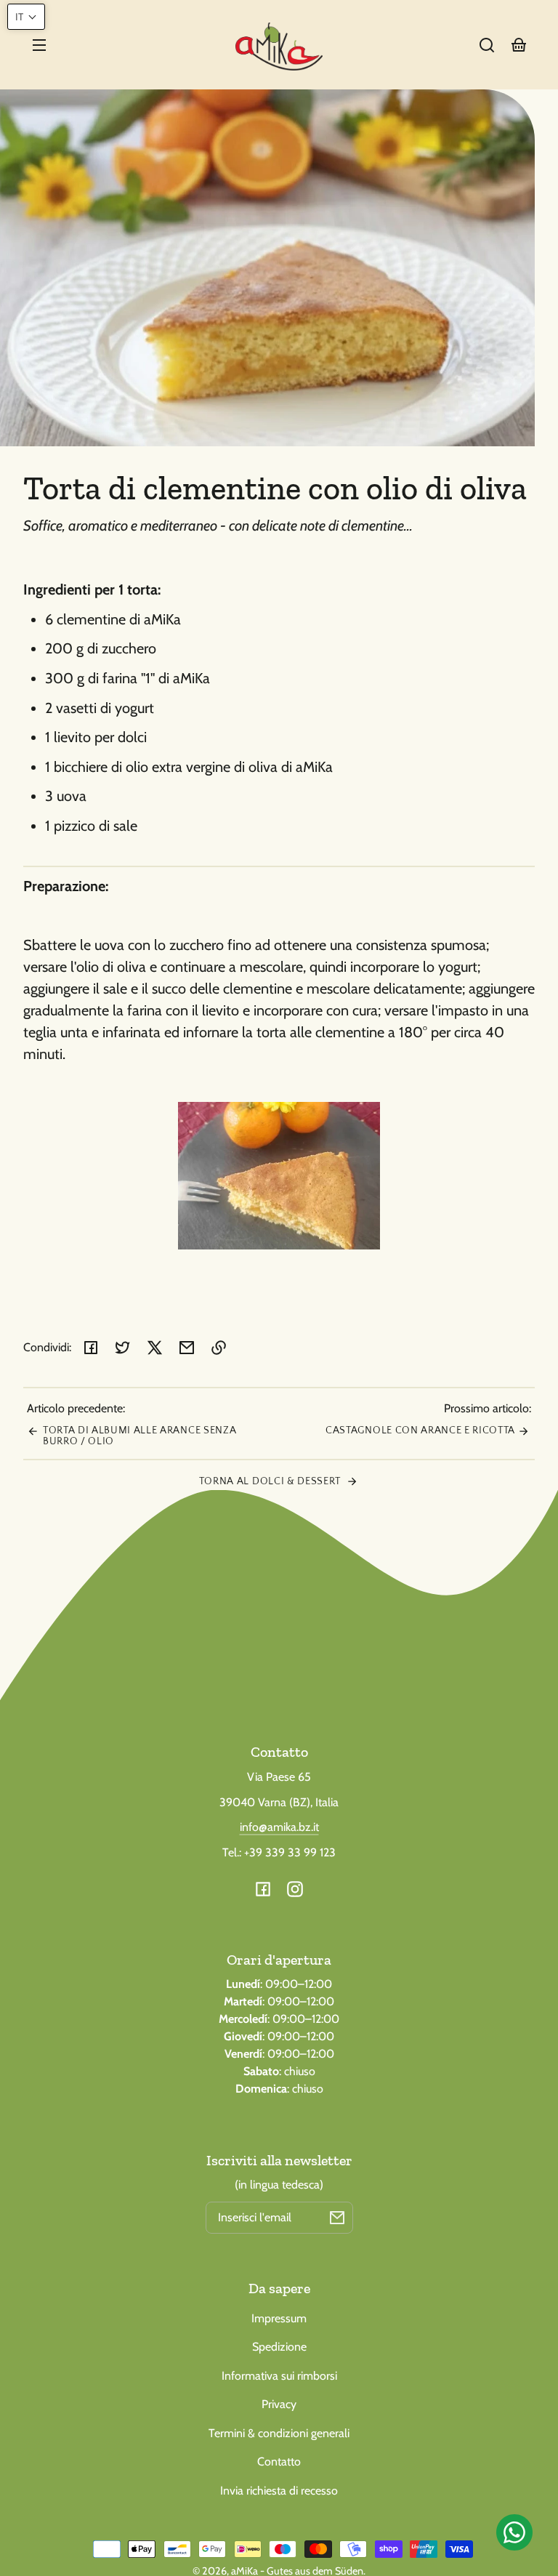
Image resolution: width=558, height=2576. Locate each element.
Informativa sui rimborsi (279, 2376)
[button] (487, 45)
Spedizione (279, 2347)
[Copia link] (219, 1348)
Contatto (279, 2462)
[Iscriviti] (337, 2218)
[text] (279, 999)
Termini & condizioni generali (279, 2433)
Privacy (279, 2404)
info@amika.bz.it (279, 1827)
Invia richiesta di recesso (279, 2491)
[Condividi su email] (187, 1348)
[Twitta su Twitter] (123, 1348)
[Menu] (39, 45)
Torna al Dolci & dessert (271, 1481)
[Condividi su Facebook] (91, 1348)
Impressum (279, 2318)
